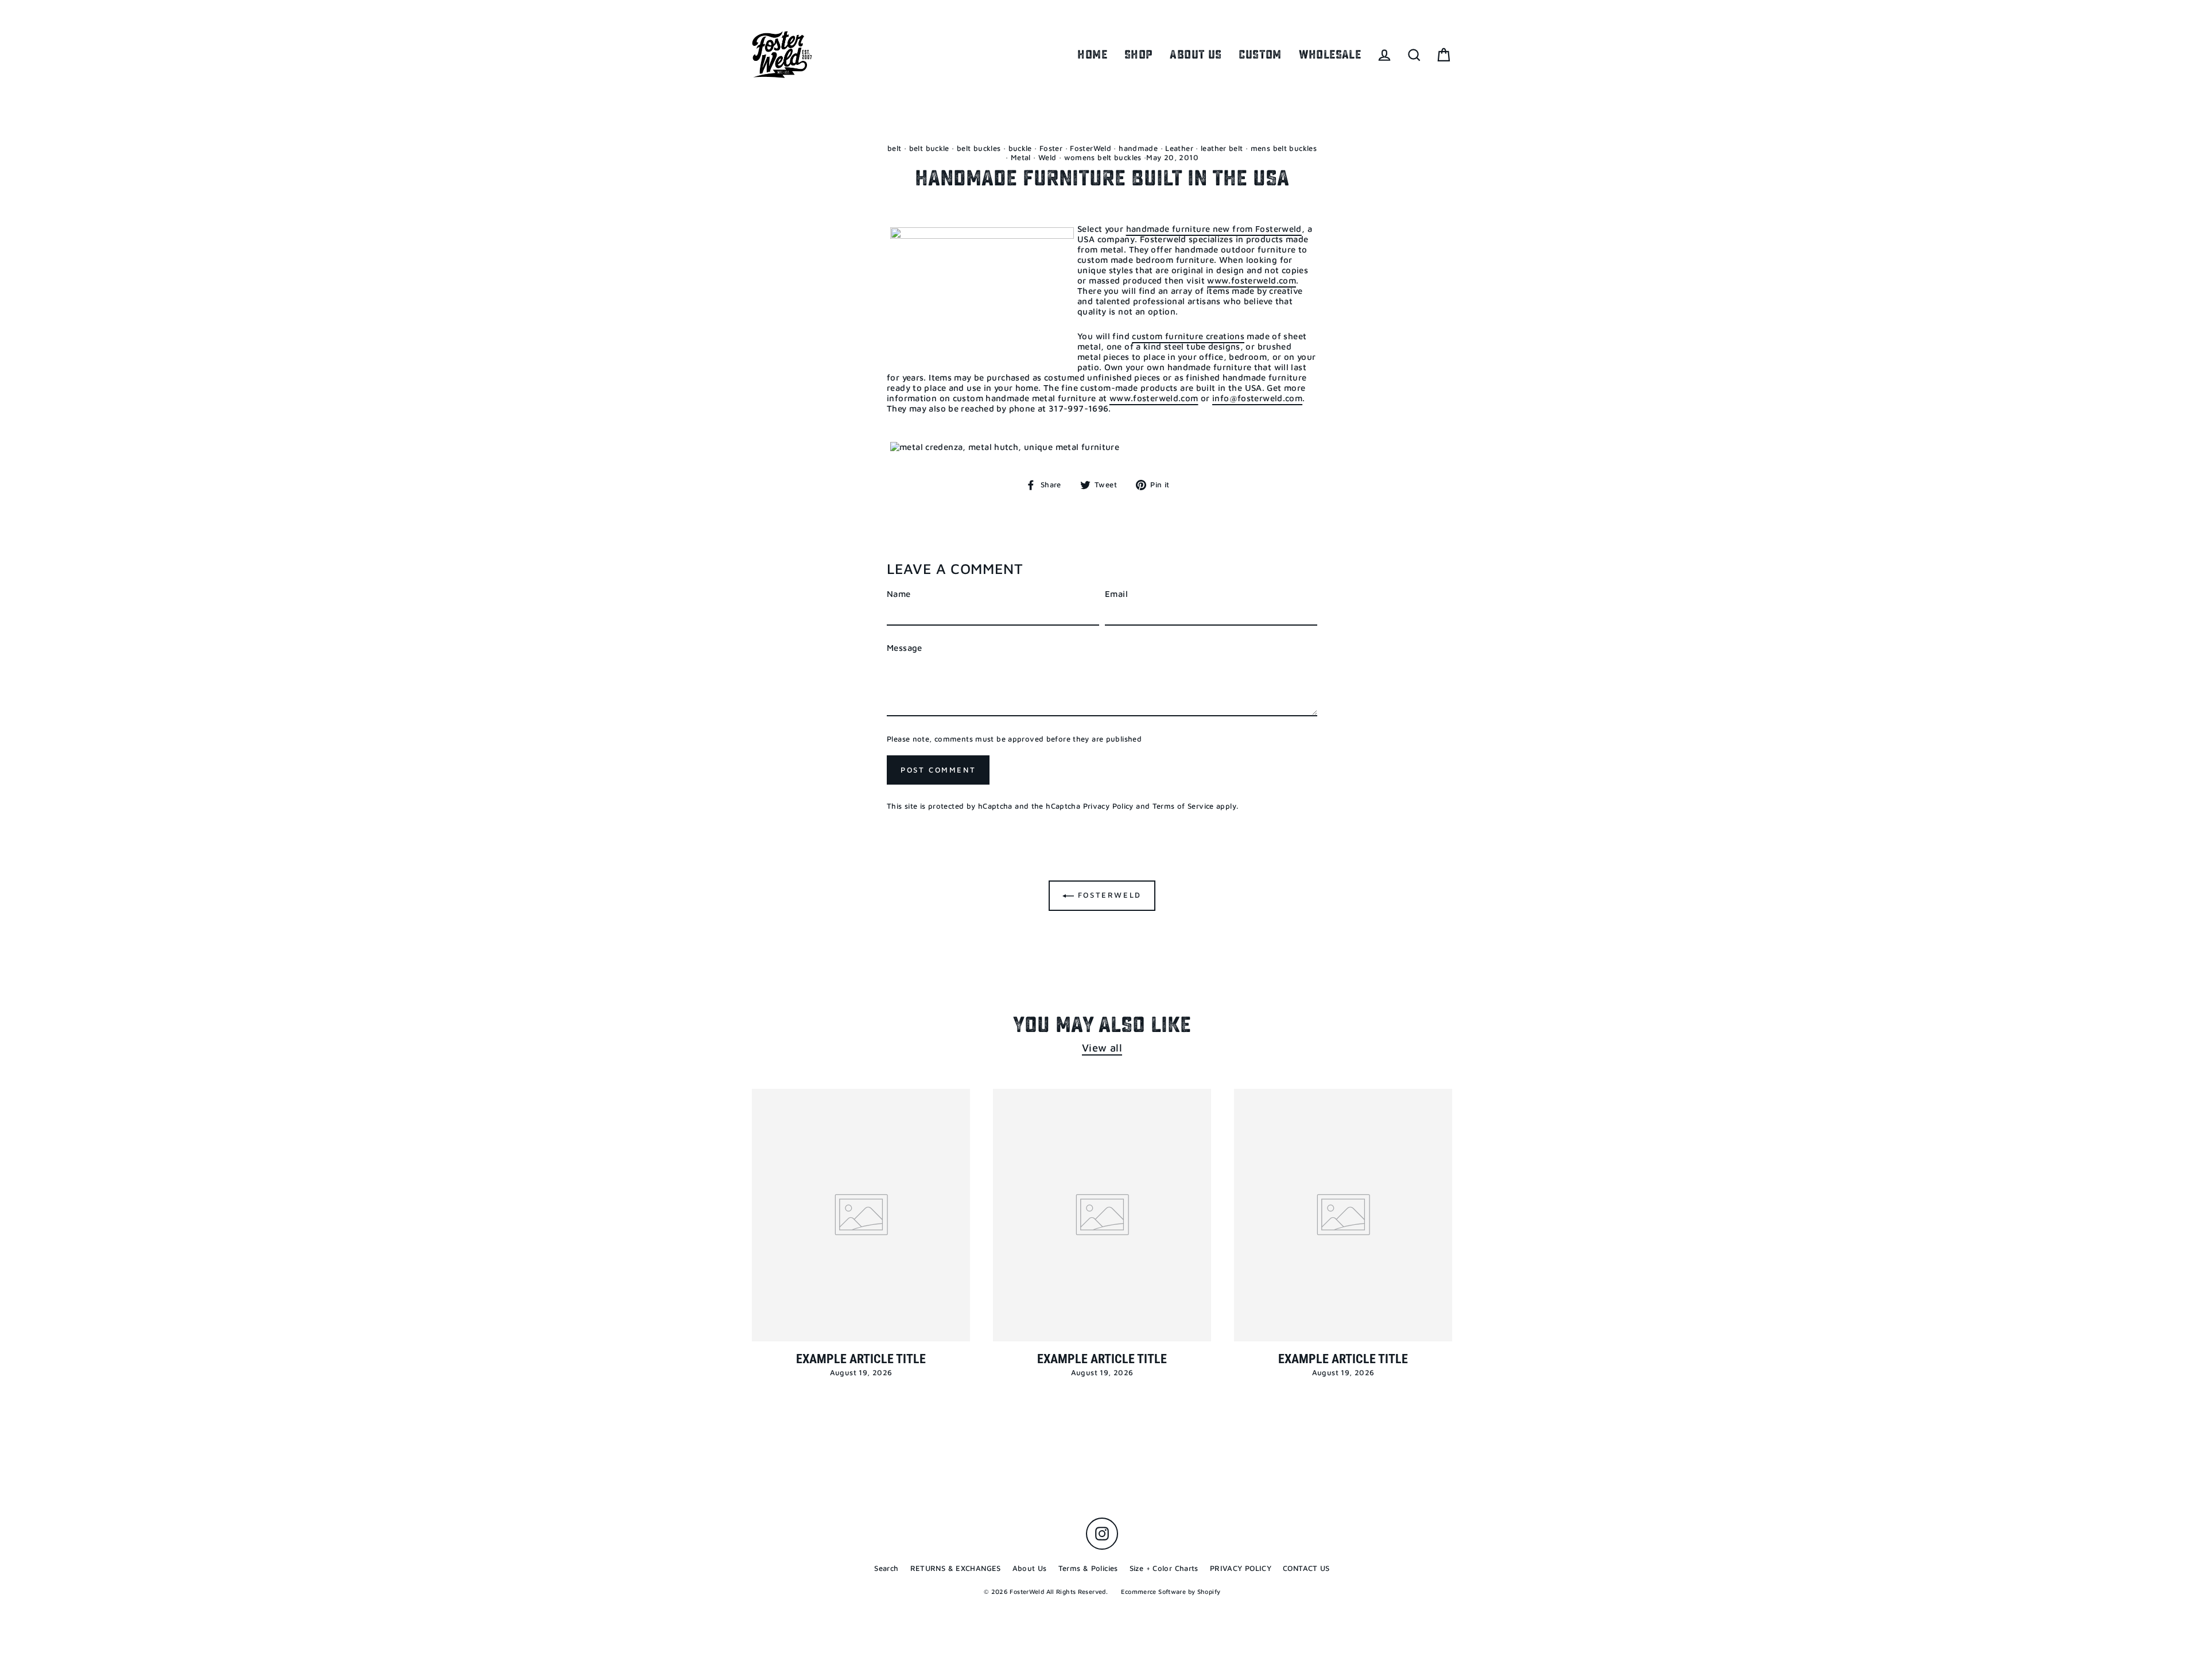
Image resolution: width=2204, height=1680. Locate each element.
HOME (1092, 55)
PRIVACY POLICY (1241, 1568)
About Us (1030, 1568)
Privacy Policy (1108, 806)
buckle (1020, 148)
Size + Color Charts (1164, 1568)
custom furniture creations (1188, 336)
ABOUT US (1196, 55)
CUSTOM (1260, 55)
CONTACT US (1306, 1568)
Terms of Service (1183, 806)
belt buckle (929, 148)
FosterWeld (1091, 148)
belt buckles (979, 148)
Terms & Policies (1088, 1568)
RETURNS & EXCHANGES (956, 1568)
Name (899, 594)
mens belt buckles (1284, 148)
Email (1116, 594)
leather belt (1222, 148)
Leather (1179, 148)
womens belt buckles (1103, 157)
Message (905, 648)
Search (886, 1568)
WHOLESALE (1330, 55)
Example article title (861, 1359)
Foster (1051, 148)
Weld (1047, 157)
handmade (1138, 148)
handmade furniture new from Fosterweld (1214, 229)
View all (1102, 1047)
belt (895, 148)
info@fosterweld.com (1257, 398)
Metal (1021, 157)
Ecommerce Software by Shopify (1171, 1591)
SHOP (1139, 55)
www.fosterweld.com (1252, 280)
